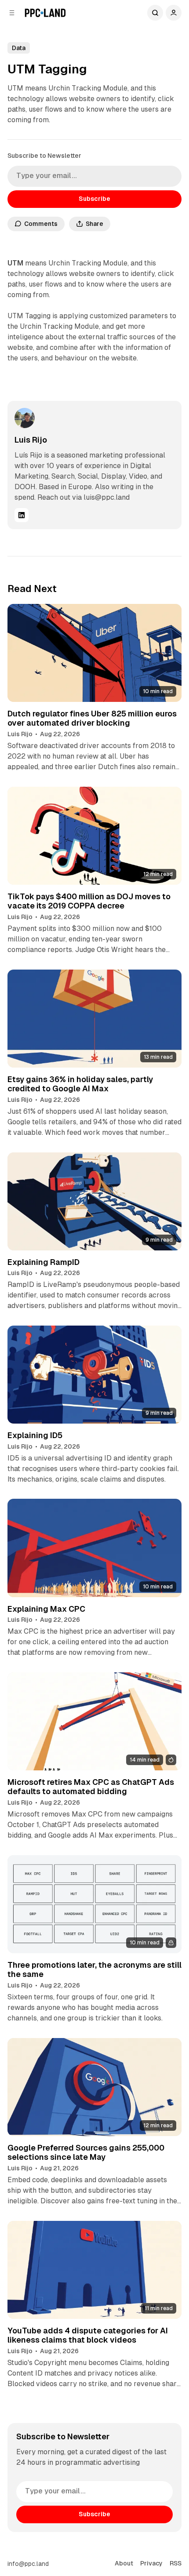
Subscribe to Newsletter (44, 156)
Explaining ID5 (35, 1435)
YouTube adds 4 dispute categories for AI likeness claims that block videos (88, 2335)
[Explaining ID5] (95, 1375)
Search (155, 13)
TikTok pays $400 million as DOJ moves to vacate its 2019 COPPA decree (89, 901)
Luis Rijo (31, 440)
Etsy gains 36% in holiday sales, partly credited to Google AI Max (80, 1084)
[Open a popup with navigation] (12, 13)
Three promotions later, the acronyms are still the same (94, 1970)
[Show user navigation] (174, 13)
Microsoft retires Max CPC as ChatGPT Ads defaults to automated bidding (91, 1787)
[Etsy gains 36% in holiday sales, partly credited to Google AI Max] (95, 1019)
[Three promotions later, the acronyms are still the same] (95, 1904)
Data (19, 48)
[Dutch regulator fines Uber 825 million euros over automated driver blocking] (95, 653)
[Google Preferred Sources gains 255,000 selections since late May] (95, 2087)
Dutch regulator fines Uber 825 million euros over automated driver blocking (92, 718)
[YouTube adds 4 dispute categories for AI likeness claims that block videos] (95, 2270)
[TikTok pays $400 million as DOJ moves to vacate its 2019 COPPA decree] (95, 836)
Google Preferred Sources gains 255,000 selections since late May (86, 2153)
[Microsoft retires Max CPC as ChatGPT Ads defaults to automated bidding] (95, 1721)
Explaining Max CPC (46, 1609)
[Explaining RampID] (95, 1201)
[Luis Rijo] (25, 418)
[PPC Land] (45, 13)
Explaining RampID (44, 1262)
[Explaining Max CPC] (95, 1548)
